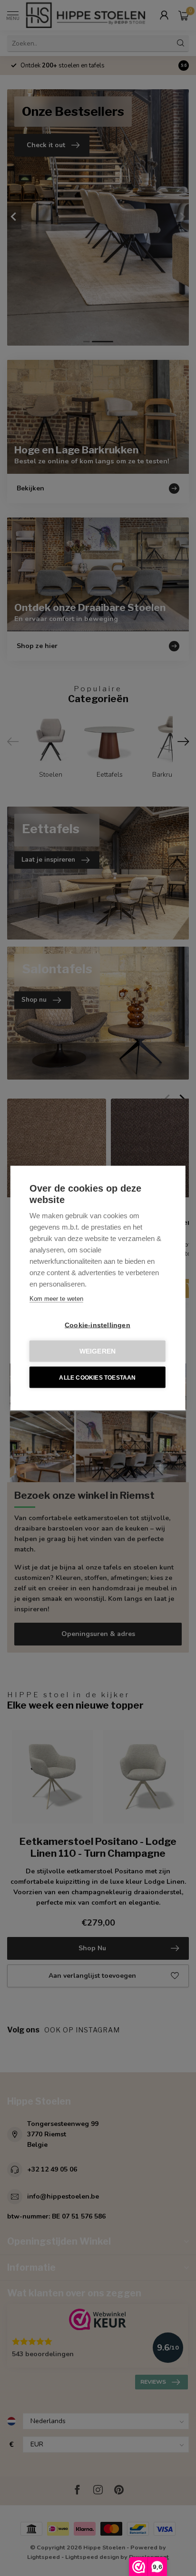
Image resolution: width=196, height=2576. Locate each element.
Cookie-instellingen (98, 1325)
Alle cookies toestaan (97, 1377)
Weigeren (98, 1351)
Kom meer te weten (56, 1299)
